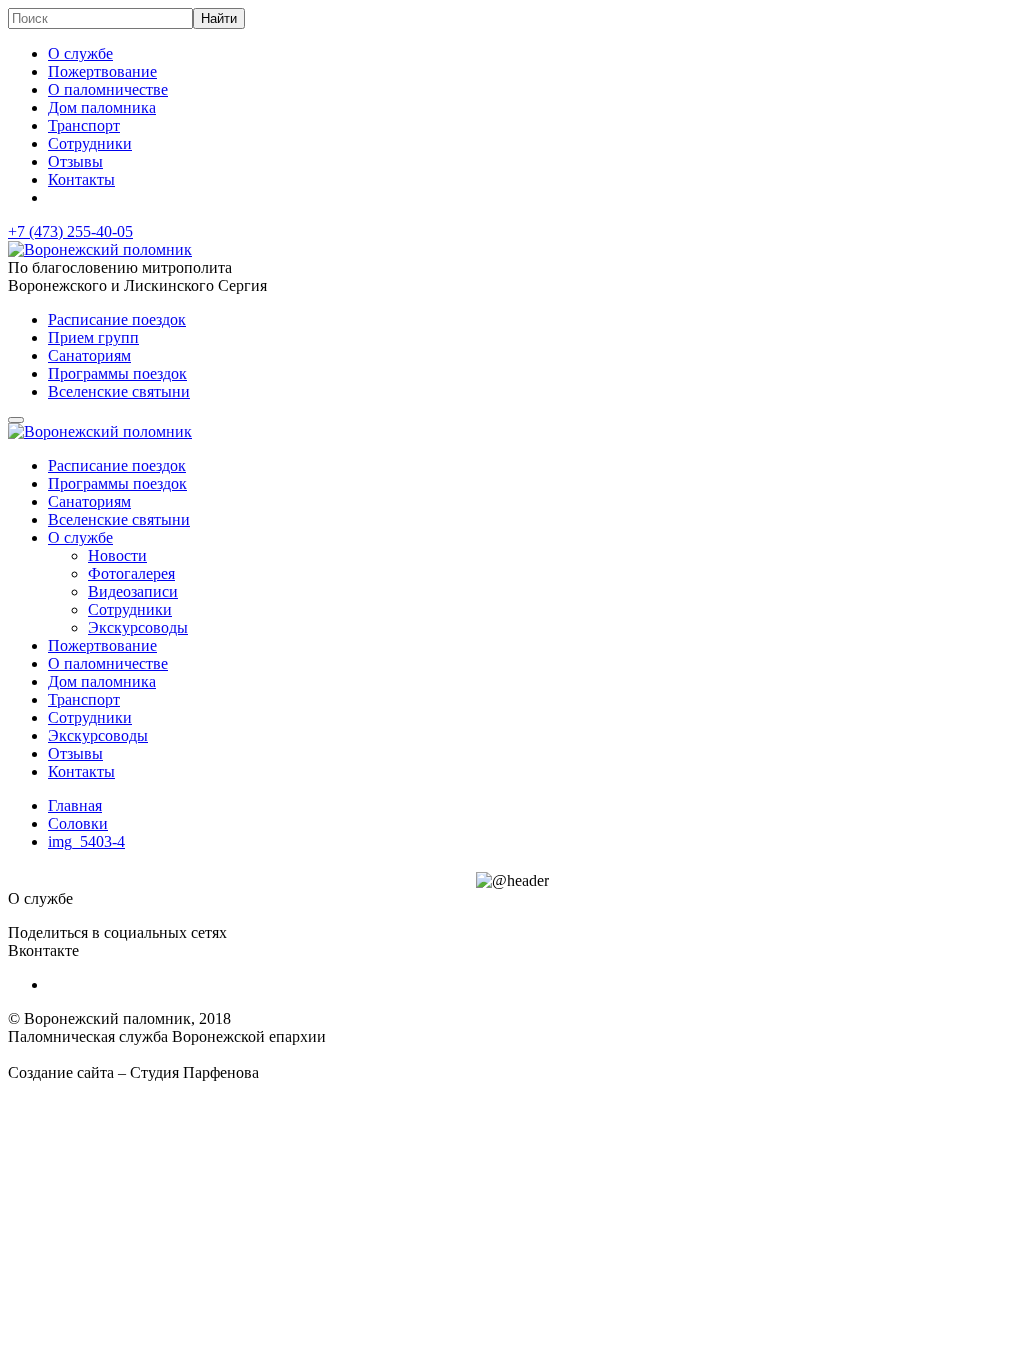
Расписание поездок (117, 319)
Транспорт (84, 125)
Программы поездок (117, 373)
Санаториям (89, 355)
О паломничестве (108, 89)
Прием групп (93, 337)
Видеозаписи (133, 591)
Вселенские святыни (119, 391)
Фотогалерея (131, 573)
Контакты (81, 179)
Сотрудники (90, 143)
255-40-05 (70, 231)
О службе (80, 53)
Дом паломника (102, 107)
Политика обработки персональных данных (158, 1054)
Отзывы (75, 161)
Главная (75, 805)
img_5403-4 (86, 841)
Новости (117, 555)
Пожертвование (102, 71)
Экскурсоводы (138, 627)
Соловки (78, 823)
